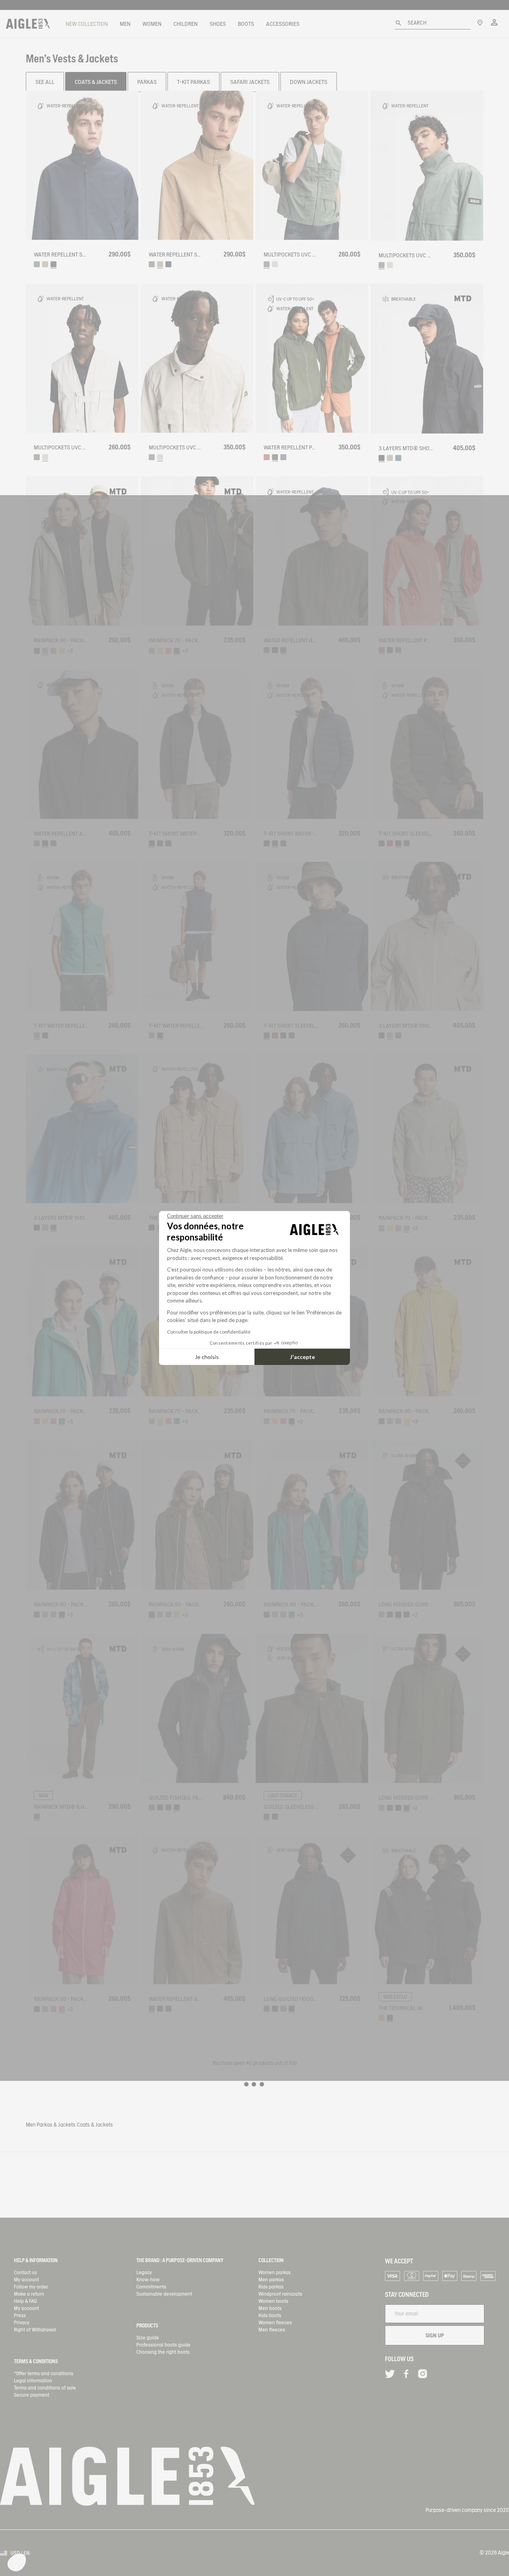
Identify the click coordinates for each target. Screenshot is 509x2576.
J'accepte (302, 1357)
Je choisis (207, 1357)
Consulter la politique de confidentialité (209, 1332)
